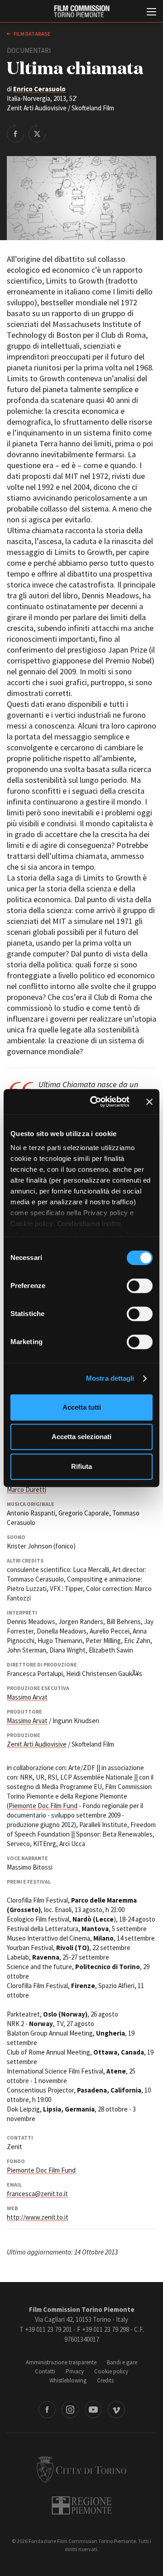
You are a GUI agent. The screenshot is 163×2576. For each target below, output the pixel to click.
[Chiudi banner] (149, 1102)
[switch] (140, 1286)
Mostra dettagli (110, 1378)
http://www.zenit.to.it (38, 2217)
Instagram (70, 2410)
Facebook (47, 2410)
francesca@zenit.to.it (37, 2194)
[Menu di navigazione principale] (151, 13)
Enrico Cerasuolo (39, 89)
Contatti (45, 2371)
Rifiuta (81, 1466)
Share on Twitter (37, 133)
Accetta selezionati (81, 1437)
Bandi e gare (122, 2362)
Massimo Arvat (27, 1697)
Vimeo (116, 2410)
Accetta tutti (82, 1407)
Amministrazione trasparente (61, 2362)
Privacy (75, 2371)
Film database (31, 34)
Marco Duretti (26, 1489)
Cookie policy (111, 2371)
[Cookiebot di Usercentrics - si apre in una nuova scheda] (96, 1102)
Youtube (93, 2410)
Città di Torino (81, 2469)
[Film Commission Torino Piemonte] (81, 12)
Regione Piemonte (82, 2505)
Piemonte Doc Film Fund (43, 1806)
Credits (105, 2380)
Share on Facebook (15, 133)
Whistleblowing (68, 2380)
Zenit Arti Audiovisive (37, 1744)
